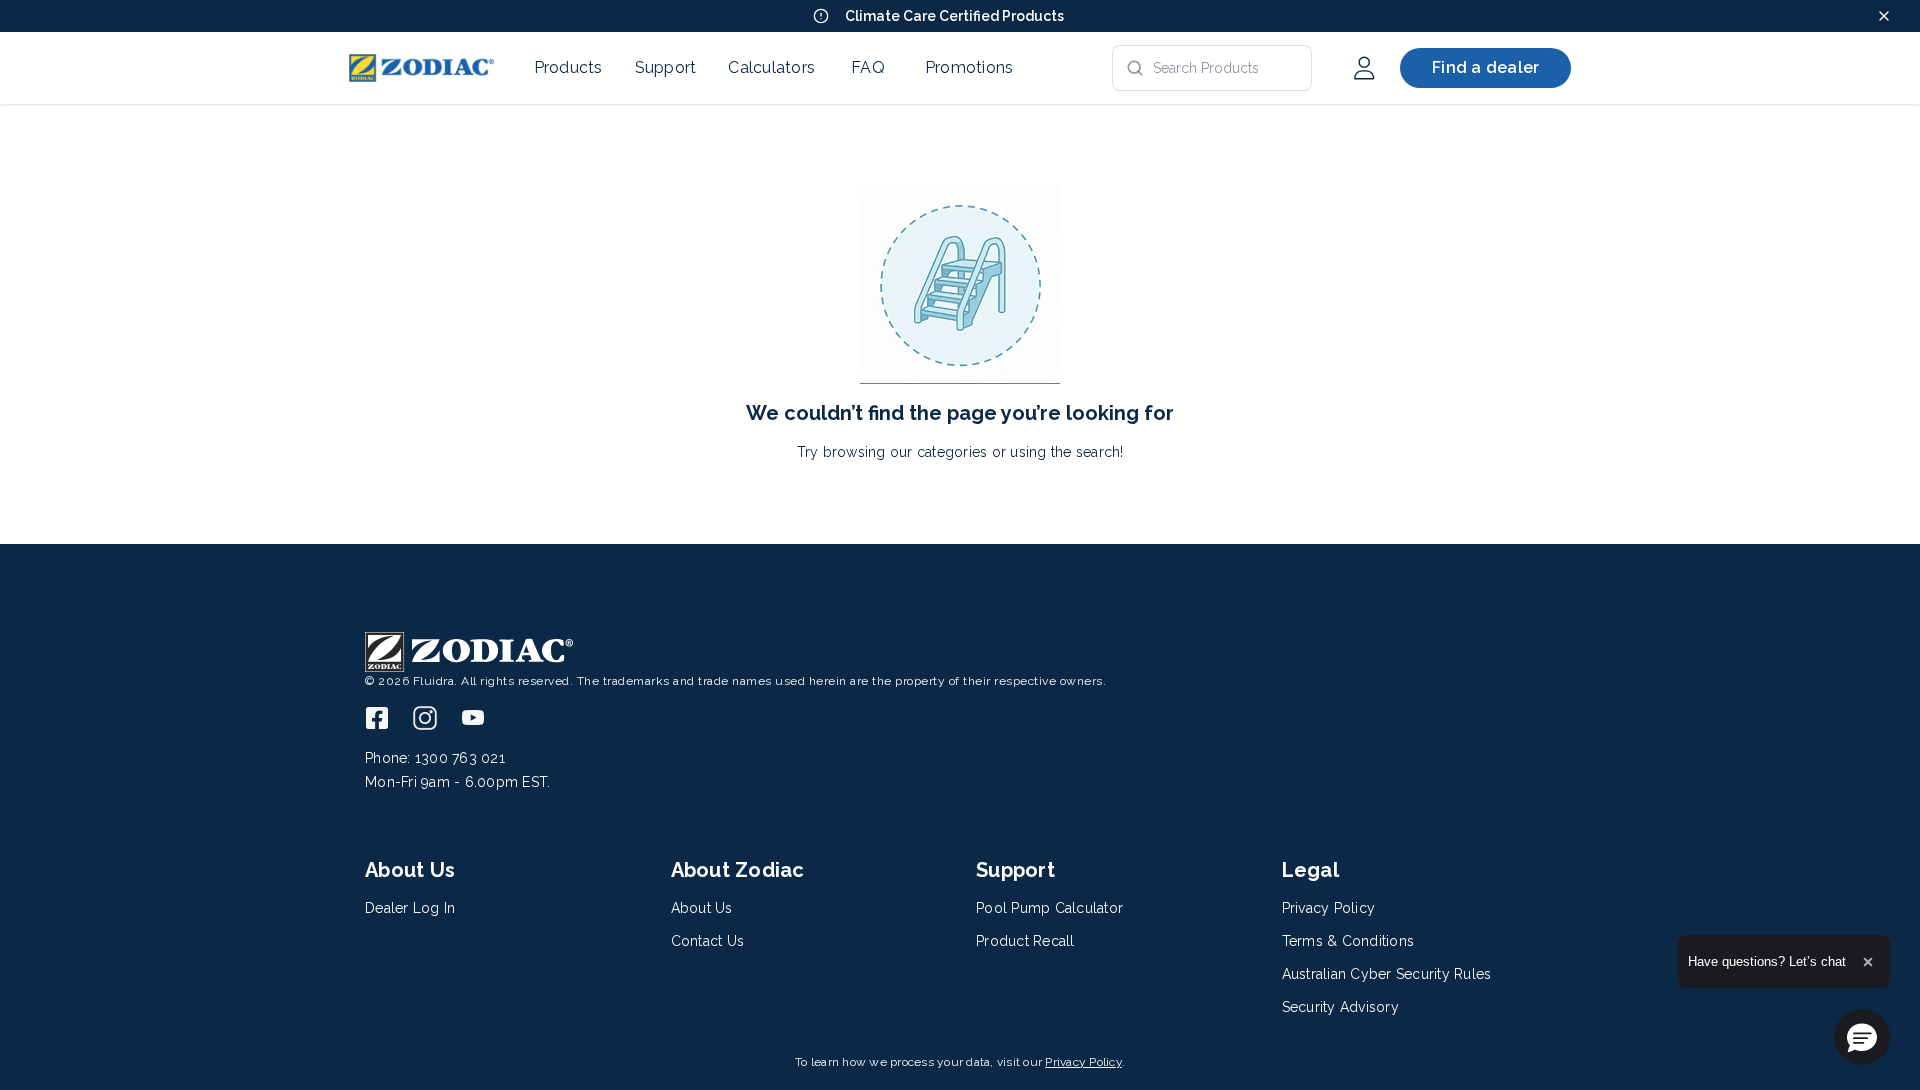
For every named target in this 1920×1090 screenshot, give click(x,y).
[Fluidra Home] (421, 68)
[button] (1862, 1037)
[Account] (1364, 68)
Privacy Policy (1083, 1062)
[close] (1884, 16)
